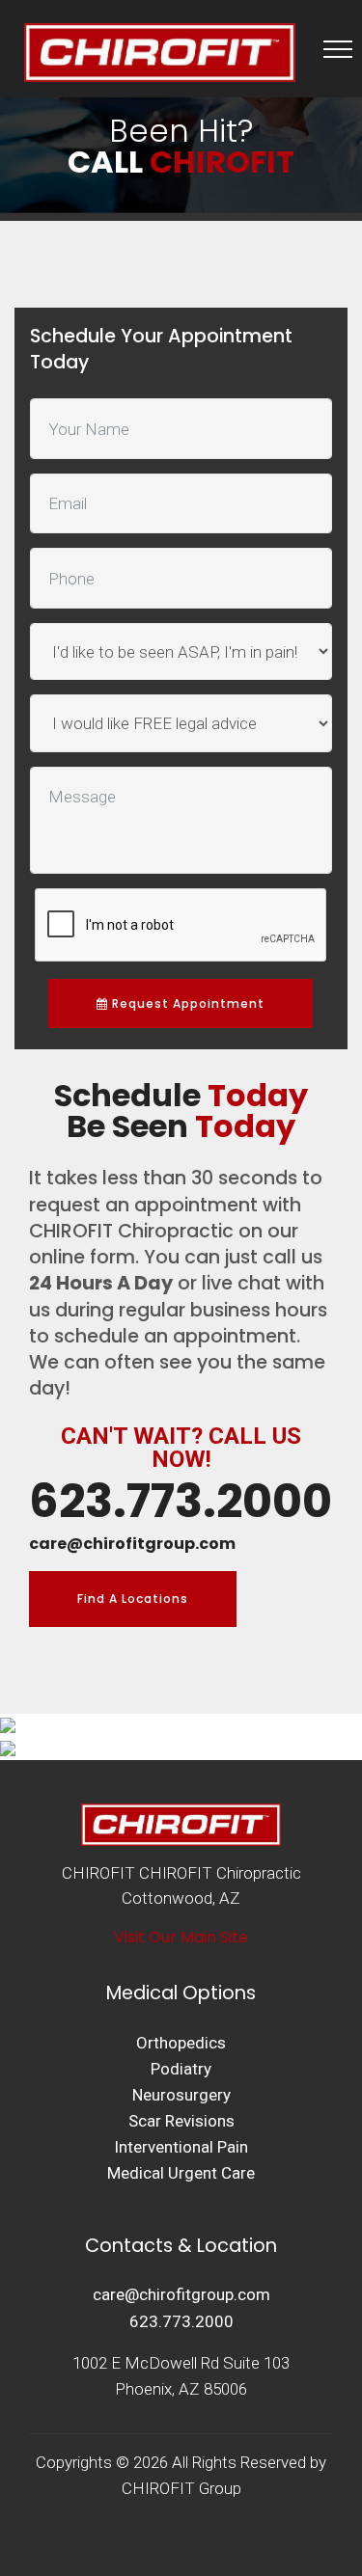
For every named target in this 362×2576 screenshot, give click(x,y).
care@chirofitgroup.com (181, 2294)
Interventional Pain (181, 2147)
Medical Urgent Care (181, 2173)
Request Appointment (186, 1003)
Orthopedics (181, 2043)
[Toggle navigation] (338, 48)
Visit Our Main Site (181, 1937)
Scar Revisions (181, 2121)
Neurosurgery (181, 2095)
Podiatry (181, 2069)
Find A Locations (133, 1599)
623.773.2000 (181, 2321)
